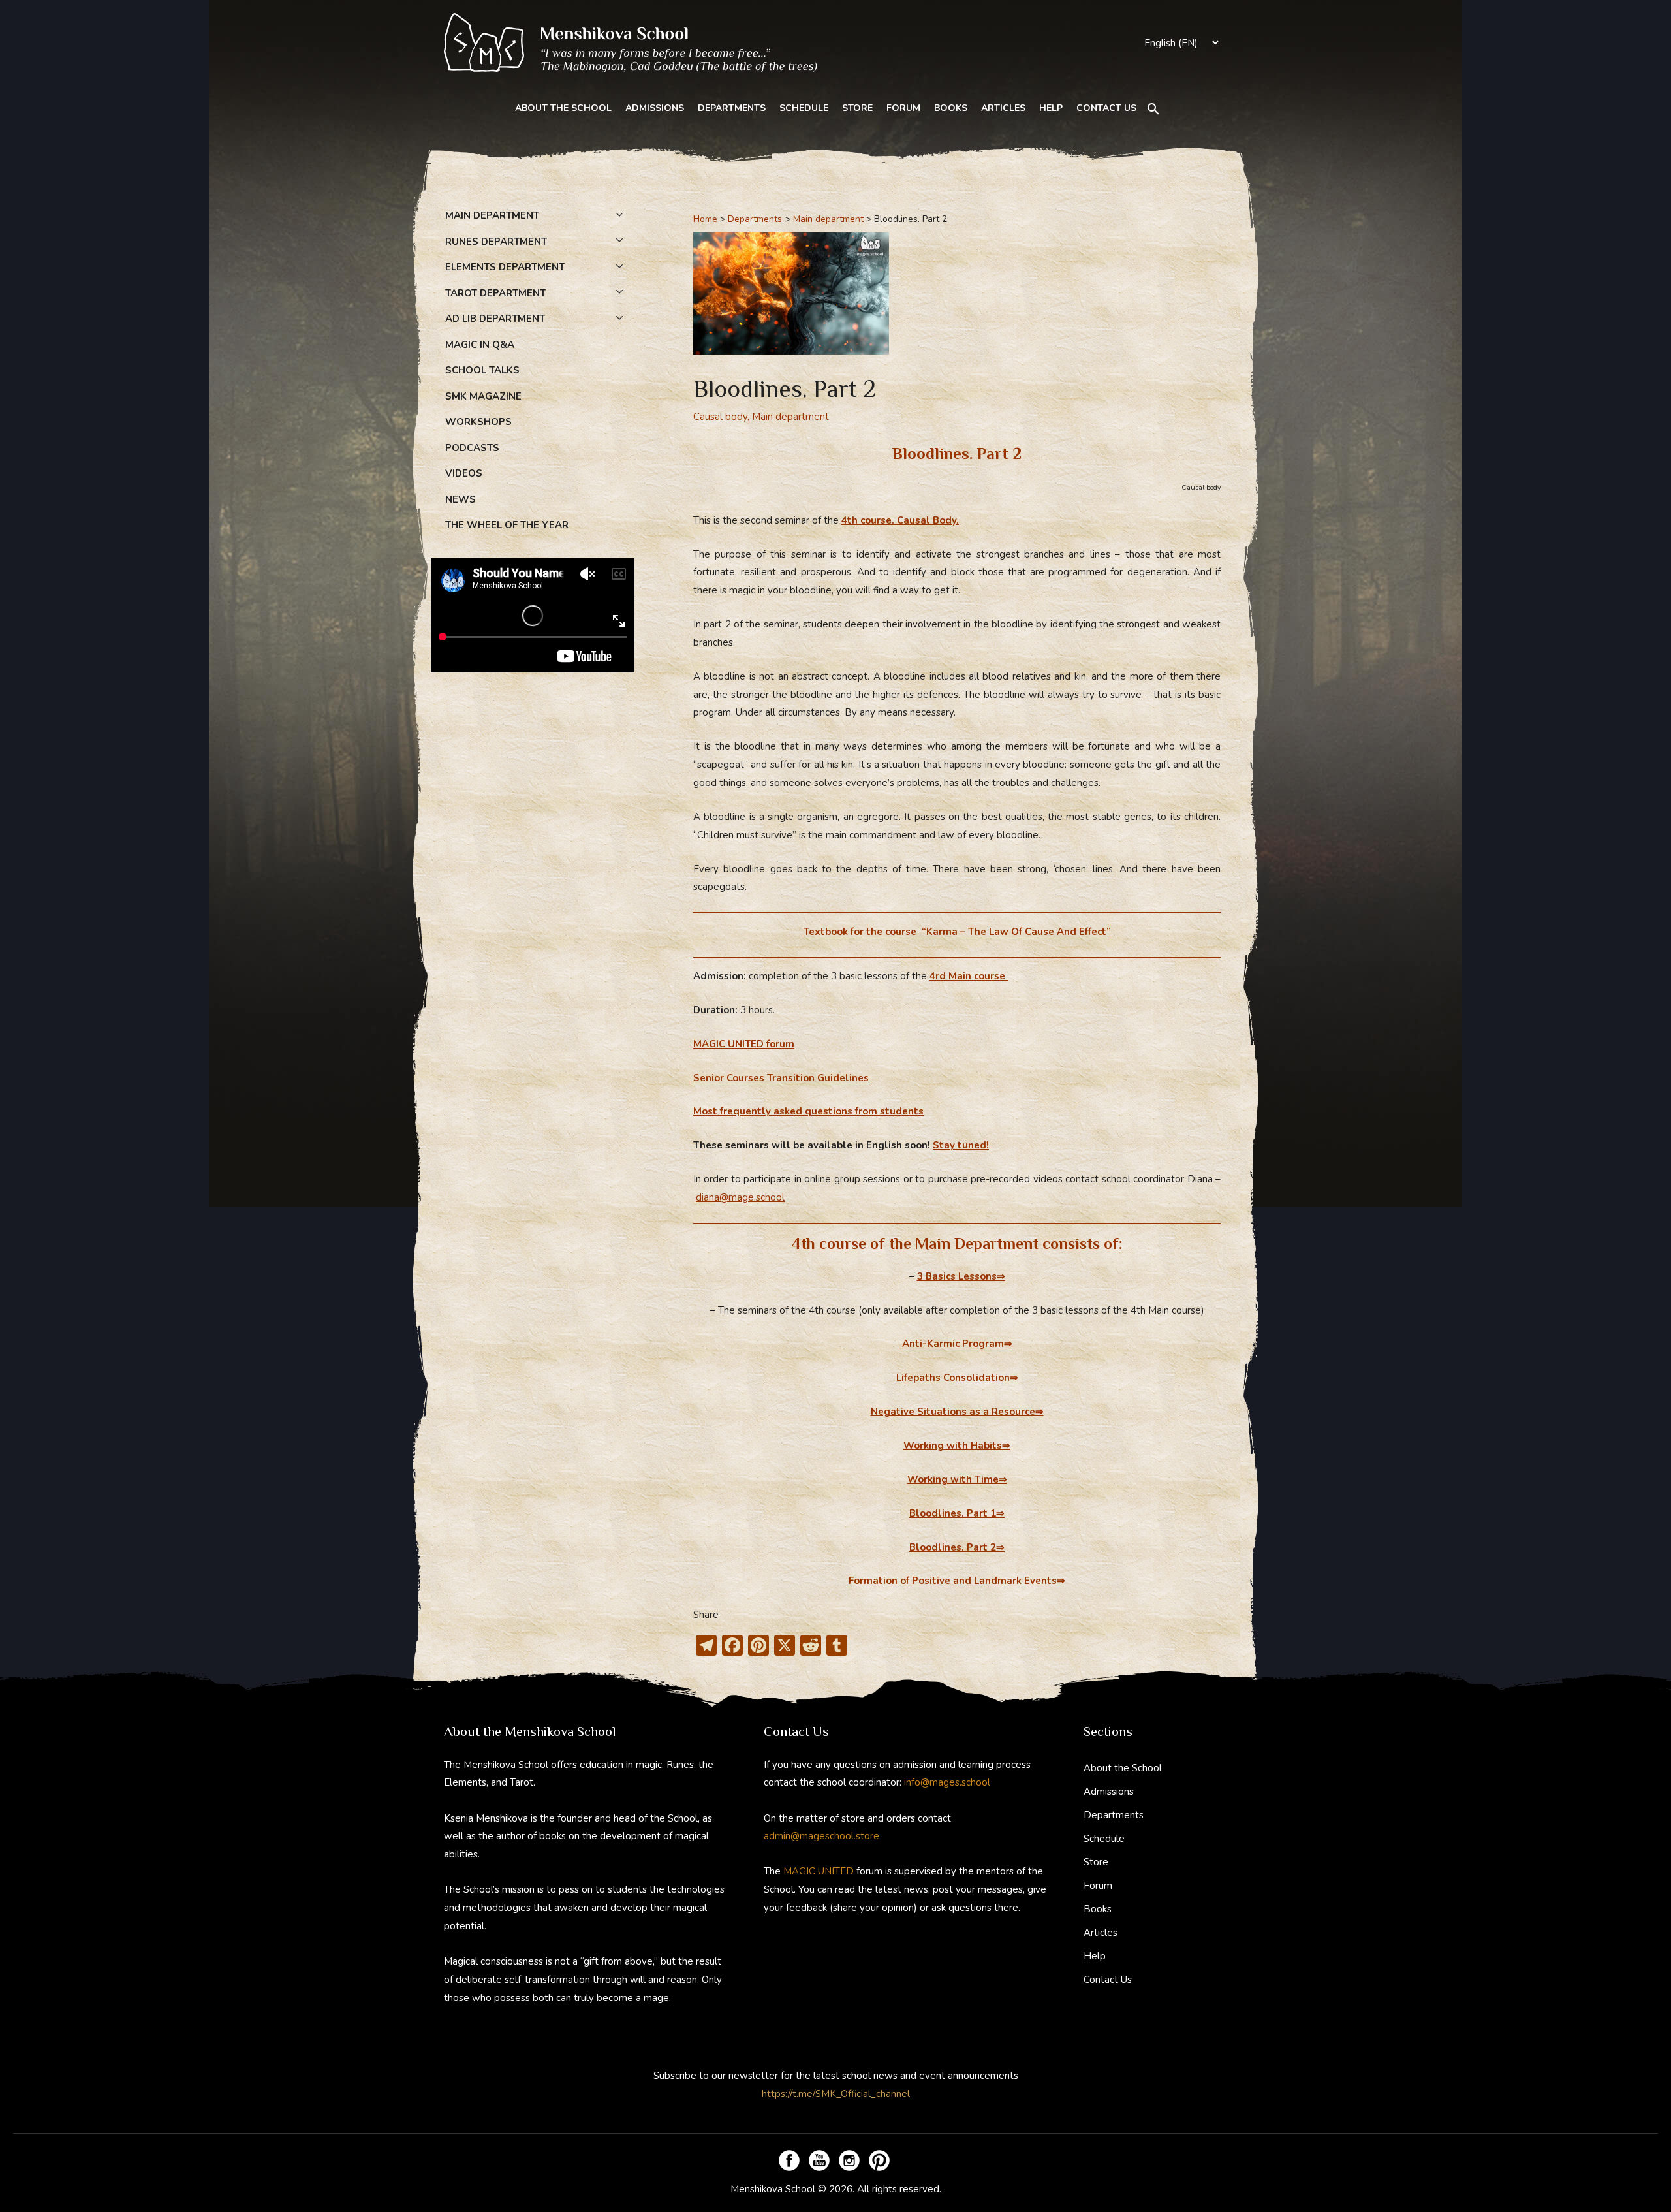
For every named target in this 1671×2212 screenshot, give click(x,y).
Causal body (720, 417)
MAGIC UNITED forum (744, 1044)
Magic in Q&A (480, 345)
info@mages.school (947, 1782)
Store (857, 108)
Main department (790, 417)
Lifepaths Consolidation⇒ (957, 1378)
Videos (464, 473)
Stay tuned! (961, 1145)
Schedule (804, 108)
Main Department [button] (492, 215)
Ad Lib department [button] (495, 319)
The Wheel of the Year (507, 525)
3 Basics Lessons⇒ (961, 1276)
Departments (732, 108)
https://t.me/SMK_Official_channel (836, 2094)
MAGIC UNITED (819, 1871)
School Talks (482, 370)
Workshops (478, 422)
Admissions (655, 108)
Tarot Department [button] (495, 293)
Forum (903, 108)
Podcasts (472, 448)
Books (951, 108)
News (461, 499)
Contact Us (1106, 108)
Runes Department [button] (496, 242)
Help (1051, 108)
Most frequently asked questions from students (808, 1111)
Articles (1003, 108)
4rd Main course (969, 976)
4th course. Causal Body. (900, 520)
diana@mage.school (740, 1197)
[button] (1153, 109)
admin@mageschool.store (821, 1836)
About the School (563, 108)
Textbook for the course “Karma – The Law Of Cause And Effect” (957, 932)
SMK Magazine (483, 396)
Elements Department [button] (505, 267)
